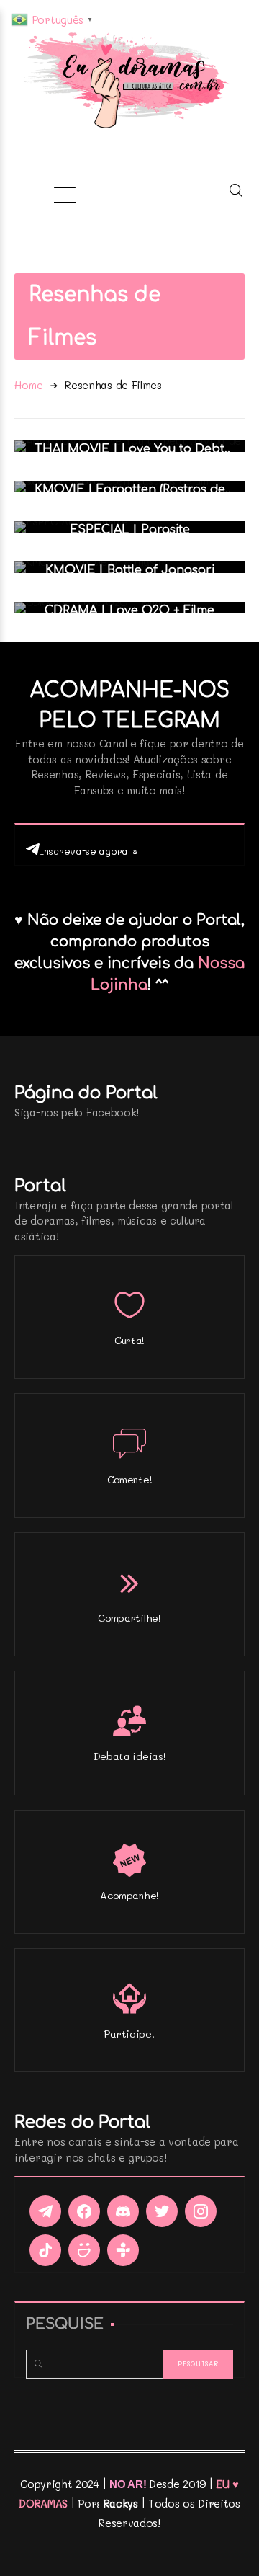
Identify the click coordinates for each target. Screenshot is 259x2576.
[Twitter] (162, 2211)
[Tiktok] (45, 2250)
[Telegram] (45, 2211)
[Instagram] (201, 2211)
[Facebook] (84, 2211)
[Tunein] (123, 2250)
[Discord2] (123, 2211)
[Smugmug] (84, 2250)
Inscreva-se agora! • (89, 851)
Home (29, 385)
